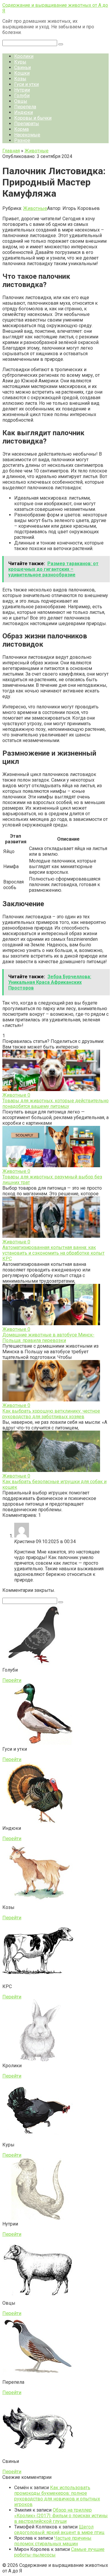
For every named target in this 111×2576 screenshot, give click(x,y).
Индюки (24, 112)
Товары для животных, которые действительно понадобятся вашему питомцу (55, 1103)
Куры (20, 62)
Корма (21, 129)
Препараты (27, 124)
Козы (20, 79)
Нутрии (22, 90)
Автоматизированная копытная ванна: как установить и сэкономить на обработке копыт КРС (53, 1253)
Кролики (24, 56)
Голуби (22, 96)
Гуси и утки (26, 84)
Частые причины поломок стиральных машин (53, 2541)
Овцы (21, 101)
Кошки (22, 73)
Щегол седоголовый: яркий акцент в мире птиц (59, 2530)
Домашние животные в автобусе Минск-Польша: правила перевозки (48, 1338)
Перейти (12, 1680)
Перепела (25, 107)
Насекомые (27, 135)
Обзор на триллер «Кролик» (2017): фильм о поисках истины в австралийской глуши (61, 2516)
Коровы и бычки (33, 118)
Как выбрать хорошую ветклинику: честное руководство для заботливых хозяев (51, 1414)
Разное (22, 140)
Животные (35, 208)
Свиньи (22, 67)
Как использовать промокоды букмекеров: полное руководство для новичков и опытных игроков (57, 2496)
